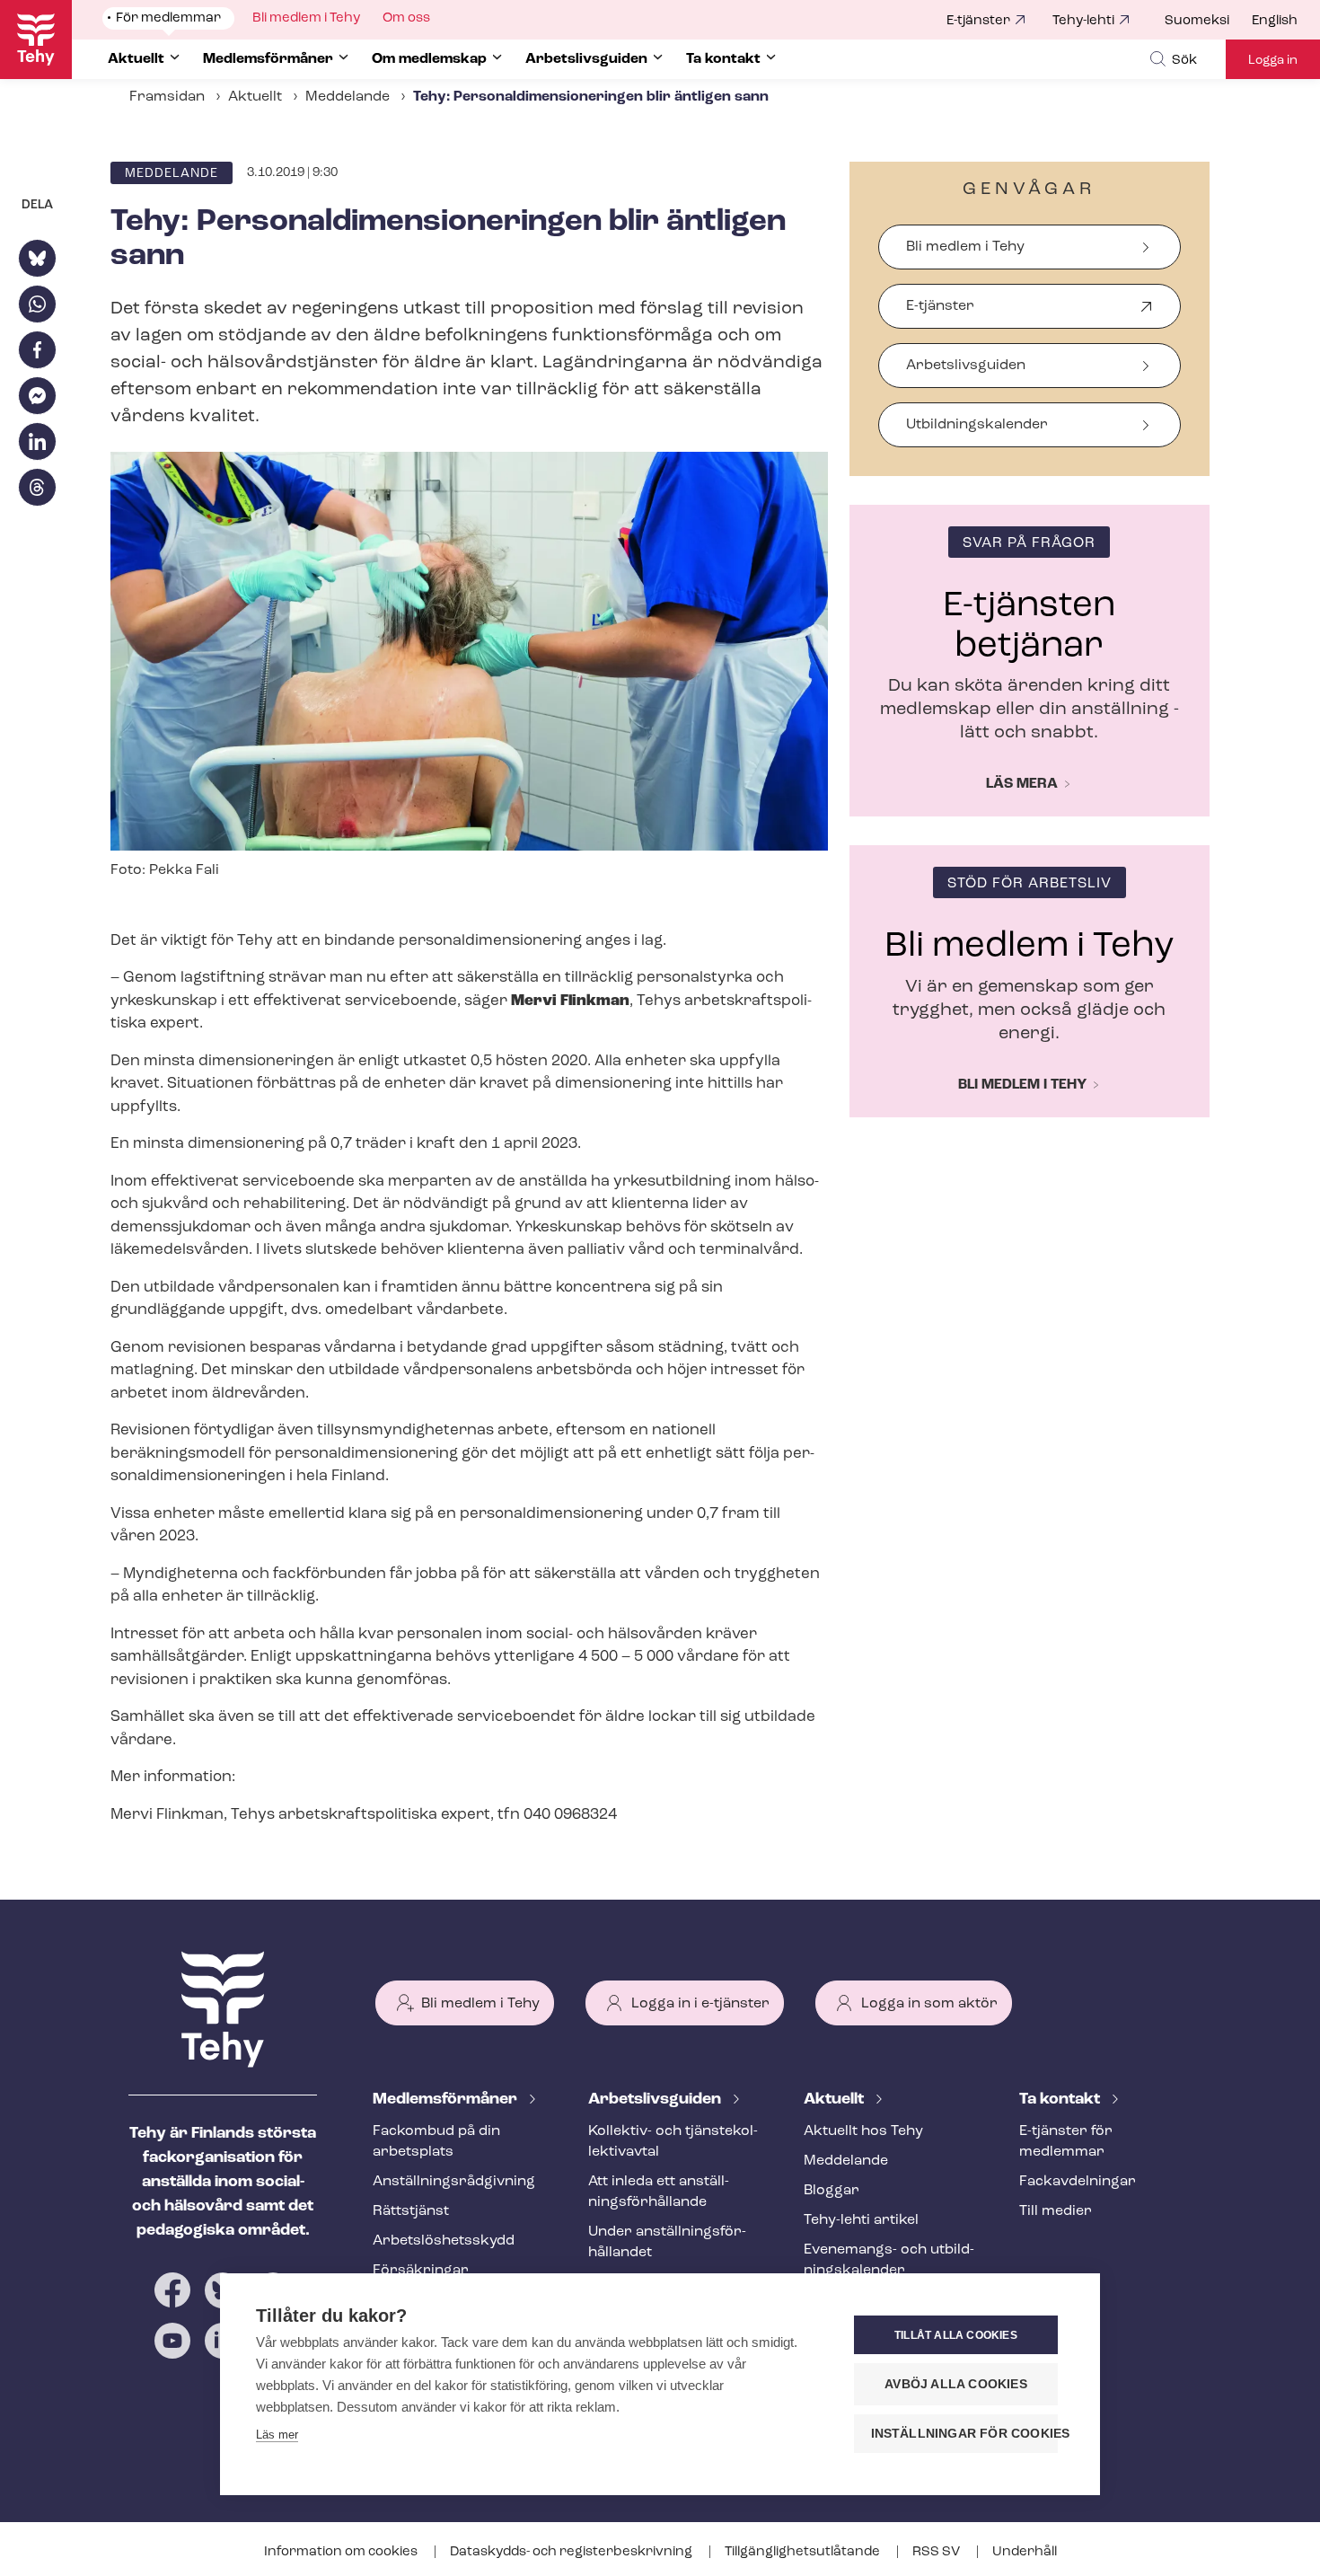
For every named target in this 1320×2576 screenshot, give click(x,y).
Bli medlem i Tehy (965, 247)
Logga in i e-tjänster (700, 2004)
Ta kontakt (1061, 2100)
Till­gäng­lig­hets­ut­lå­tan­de (804, 2552)
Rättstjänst (411, 2211)
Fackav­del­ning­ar (1078, 2182)
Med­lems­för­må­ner (447, 2100)
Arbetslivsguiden (966, 366)
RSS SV (937, 2552)
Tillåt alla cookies (956, 2335)
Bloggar (832, 2191)
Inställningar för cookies (964, 2434)
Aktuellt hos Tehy (863, 2131)
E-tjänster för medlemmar (1066, 2142)
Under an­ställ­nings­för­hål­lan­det (667, 2242)
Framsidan (167, 97)
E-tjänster (978, 21)
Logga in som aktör (929, 2004)
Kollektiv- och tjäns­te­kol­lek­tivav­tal (673, 2142)
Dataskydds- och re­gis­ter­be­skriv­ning (572, 2552)
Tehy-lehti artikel (861, 2220)
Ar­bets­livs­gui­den (656, 2100)
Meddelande (348, 97)
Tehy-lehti (1083, 21)
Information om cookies (342, 2552)
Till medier (1056, 2211)
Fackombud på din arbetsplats (436, 2142)
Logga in (1273, 61)
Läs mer (277, 2435)
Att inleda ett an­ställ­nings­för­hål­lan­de (659, 2192)
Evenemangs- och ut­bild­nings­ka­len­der (889, 2260)
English (1275, 21)
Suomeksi (1197, 21)
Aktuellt (255, 97)
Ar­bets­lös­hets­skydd (444, 2241)
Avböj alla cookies (956, 2384)
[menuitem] (1208, 22)
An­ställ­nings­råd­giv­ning (454, 2182)
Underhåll (1025, 2552)
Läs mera (1022, 784)
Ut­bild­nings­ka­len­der (977, 425)
